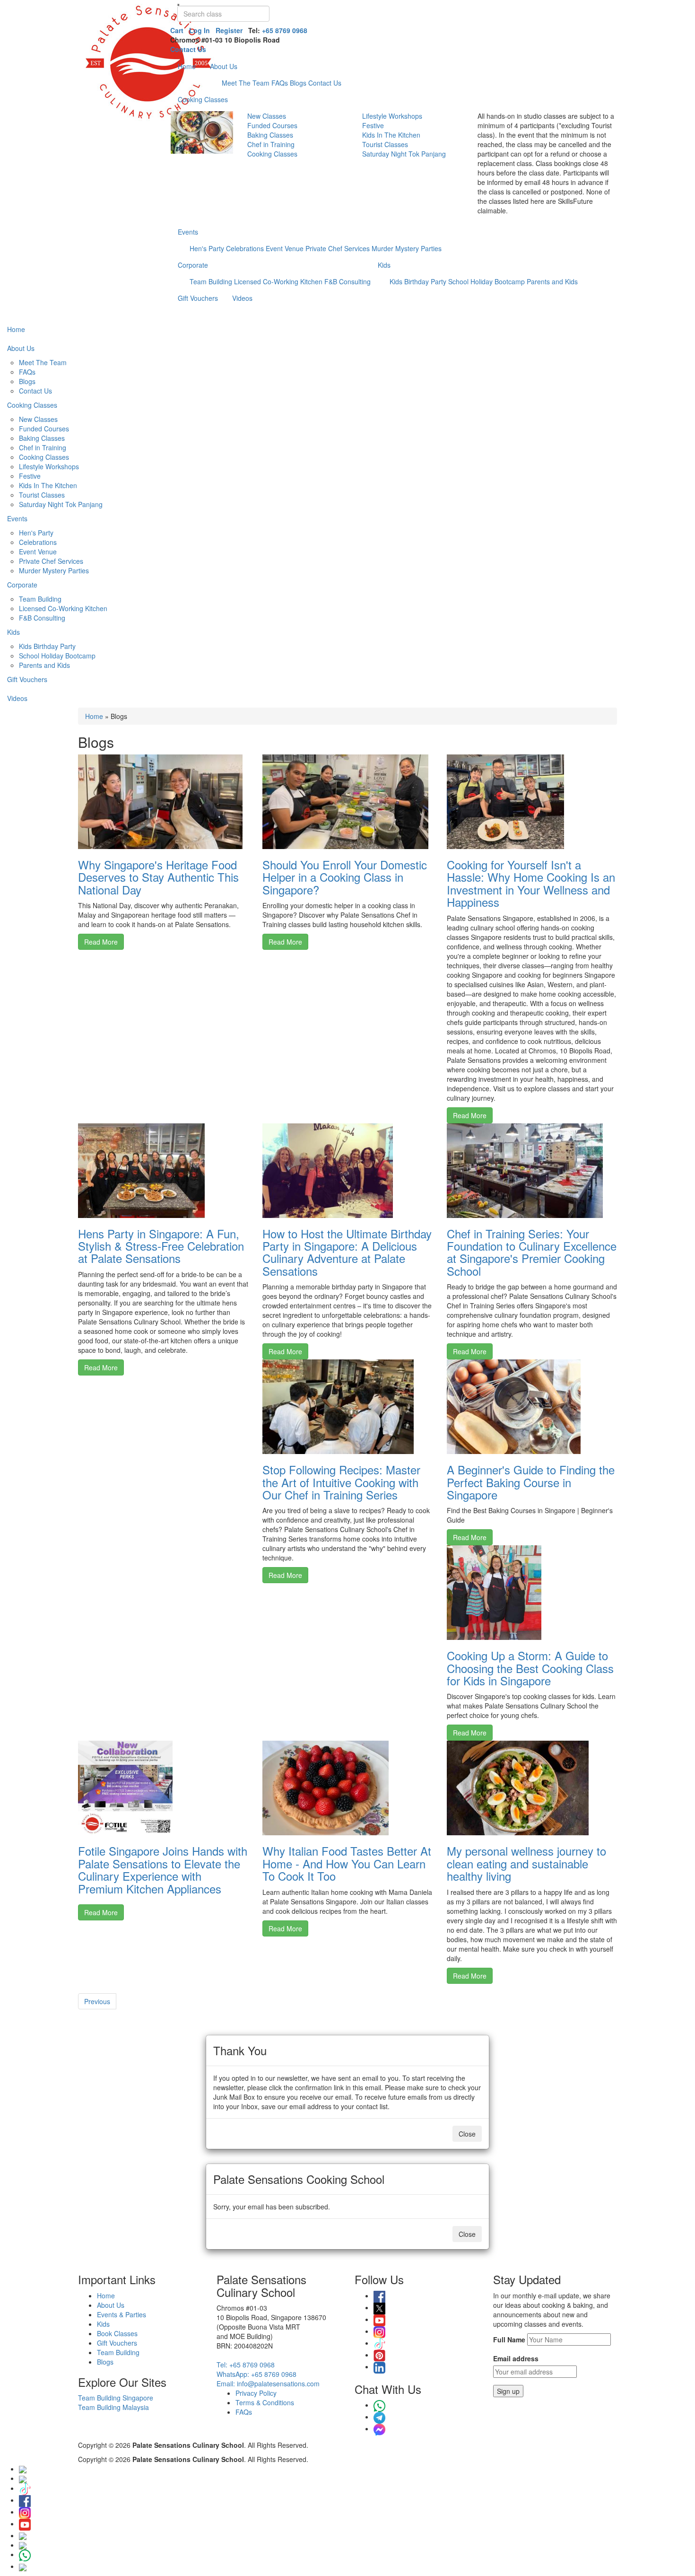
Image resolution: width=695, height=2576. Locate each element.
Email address (516, 2358)
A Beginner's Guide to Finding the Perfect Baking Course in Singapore (531, 1482)
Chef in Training (271, 144)
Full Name (509, 2339)
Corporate (193, 265)
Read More (101, 942)
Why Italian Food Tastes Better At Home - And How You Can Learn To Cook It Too (347, 1863)
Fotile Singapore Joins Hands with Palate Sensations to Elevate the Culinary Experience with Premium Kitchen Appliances (163, 1869)
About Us (224, 66)
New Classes (267, 116)
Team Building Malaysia (113, 2407)
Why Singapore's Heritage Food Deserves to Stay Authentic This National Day (158, 877)
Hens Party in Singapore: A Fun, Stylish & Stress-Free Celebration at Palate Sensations (161, 1246)
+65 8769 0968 (285, 30)
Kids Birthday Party (418, 281)
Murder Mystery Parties (407, 248)
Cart (177, 30)
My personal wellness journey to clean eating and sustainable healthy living (526, 1863)
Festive (373, 125)
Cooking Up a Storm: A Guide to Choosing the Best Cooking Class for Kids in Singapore (530, 1668)
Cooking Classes (203, 99)
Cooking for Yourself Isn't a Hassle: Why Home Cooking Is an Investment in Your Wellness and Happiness (531, 883)
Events (188, 232)
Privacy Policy (256, 2393)
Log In (200, 30)
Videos (242, 298)
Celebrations (245, 248)
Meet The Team (246, 83)
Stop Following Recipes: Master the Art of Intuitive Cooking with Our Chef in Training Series (341, 1482)
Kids (384, 265)
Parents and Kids (552, 281)
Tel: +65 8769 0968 (246, 2365)
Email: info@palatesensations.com (268, 2383)
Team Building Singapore (116, 2398)
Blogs (298, 83)
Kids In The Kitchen (391, 135)
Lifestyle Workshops (392, 116)
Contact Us (188, 49)
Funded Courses (272, 125)
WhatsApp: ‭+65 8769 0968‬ (256, 2374)
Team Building (211, 281)
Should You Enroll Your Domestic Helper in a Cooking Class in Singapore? (345, 877)
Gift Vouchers (198, 298)
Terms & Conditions (265, 2402)
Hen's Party (207, 248)
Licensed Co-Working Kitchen (278, 281)
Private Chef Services (338, 248)
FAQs (280, 83)
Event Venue (285, 248)
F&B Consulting (347, 281)
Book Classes (117, 2333)
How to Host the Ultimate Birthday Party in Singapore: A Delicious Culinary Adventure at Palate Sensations (347, 1252)
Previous (97, 2001)
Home (187, 66)
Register (229, 30)
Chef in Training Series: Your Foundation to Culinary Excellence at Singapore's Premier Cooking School (532, 1252)
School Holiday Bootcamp (486, 281)
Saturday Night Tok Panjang (404, 154)
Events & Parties (122, 2314)
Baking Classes (270, 135)
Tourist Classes (385, 144)
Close (467, 2134)
